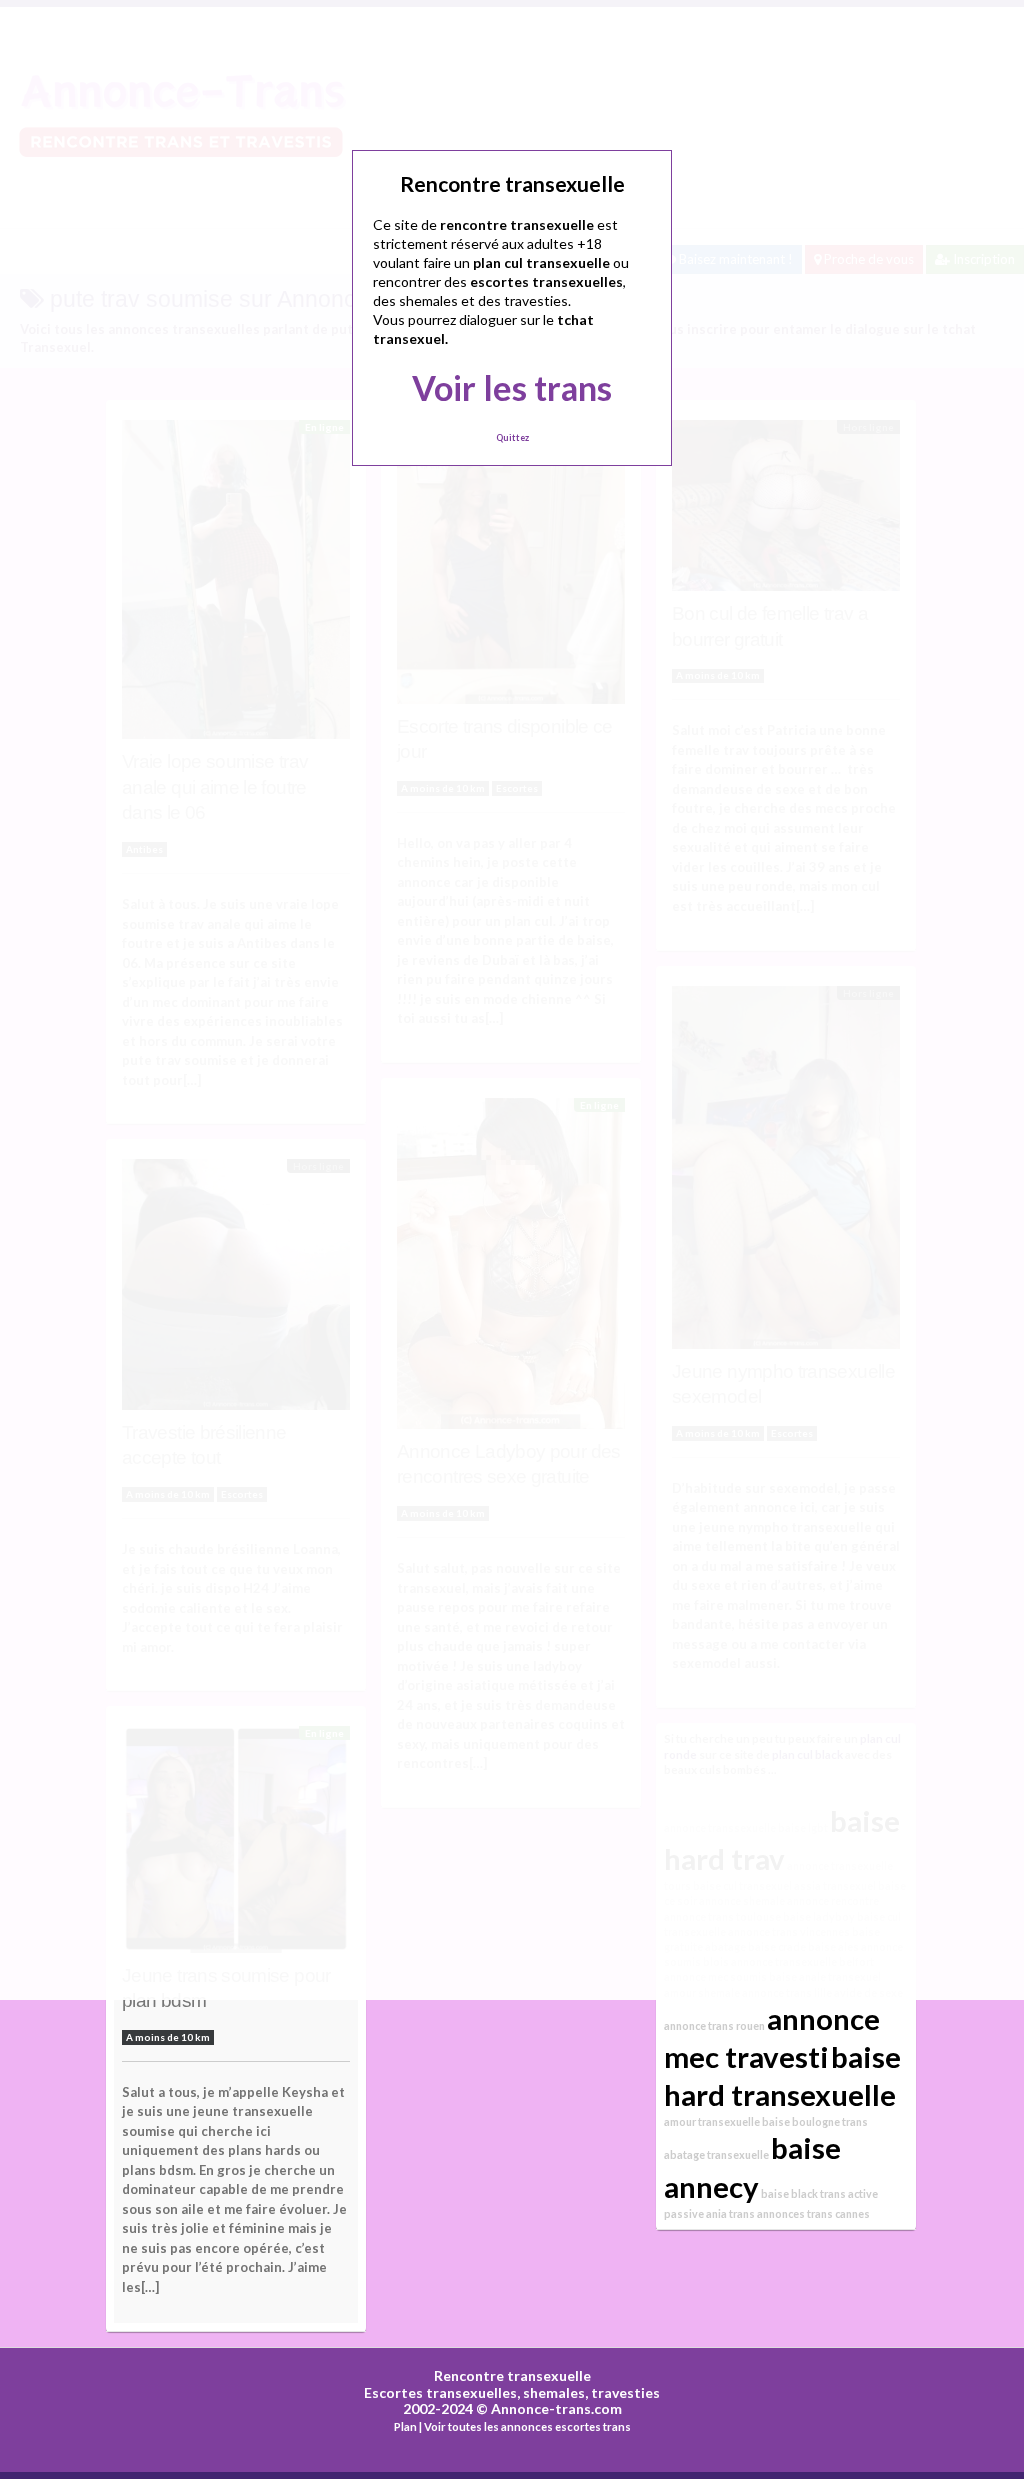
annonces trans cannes (813, 2213)
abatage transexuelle (716, 2154)
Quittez (512, 437)
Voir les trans (512, 387)
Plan (405, 2426)
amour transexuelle (712, 2121)
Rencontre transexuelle (512, 2375)
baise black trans (803, 2193)
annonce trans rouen (714, 2025)
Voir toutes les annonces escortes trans (527, 2426)
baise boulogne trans (815, 2121)
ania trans (730, 2213)
